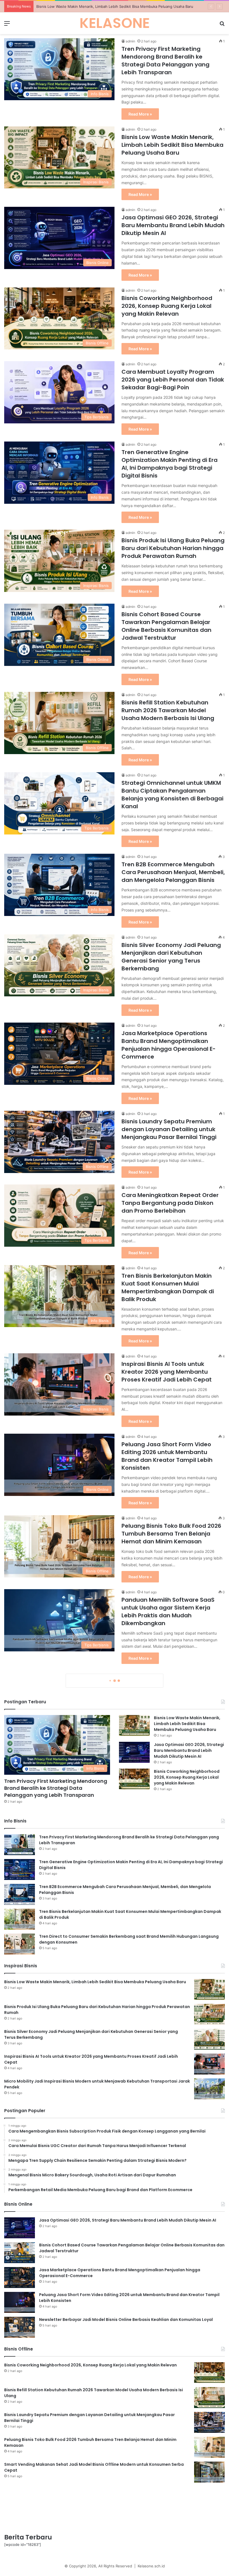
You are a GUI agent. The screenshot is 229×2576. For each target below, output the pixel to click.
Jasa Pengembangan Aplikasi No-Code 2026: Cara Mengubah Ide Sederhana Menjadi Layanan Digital (172, 2269)
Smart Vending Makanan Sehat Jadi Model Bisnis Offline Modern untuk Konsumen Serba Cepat (168, 1946)
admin (130, 41)
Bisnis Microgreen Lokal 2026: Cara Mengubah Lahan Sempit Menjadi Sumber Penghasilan (171, 2349)
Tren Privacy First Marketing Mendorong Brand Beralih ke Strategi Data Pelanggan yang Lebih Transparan (165, 61)
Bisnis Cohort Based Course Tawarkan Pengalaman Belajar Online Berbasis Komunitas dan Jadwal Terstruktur (166, 626)
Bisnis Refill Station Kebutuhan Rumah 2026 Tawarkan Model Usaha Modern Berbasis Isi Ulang (168, 710)
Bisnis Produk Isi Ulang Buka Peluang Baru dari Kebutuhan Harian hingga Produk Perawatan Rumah (173, 548)
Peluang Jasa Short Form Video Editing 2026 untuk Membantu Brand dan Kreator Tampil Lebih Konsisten (167, 1456)
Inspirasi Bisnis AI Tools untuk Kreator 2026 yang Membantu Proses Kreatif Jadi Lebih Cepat (167, 1372)
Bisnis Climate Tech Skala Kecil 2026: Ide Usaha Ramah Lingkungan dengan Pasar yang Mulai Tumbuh (172, 2189)
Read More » (140, 114)
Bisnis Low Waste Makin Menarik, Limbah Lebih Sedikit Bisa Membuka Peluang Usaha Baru (172, 145)
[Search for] (222, 25)
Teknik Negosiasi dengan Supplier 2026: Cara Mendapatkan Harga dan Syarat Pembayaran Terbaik (170, 2423)
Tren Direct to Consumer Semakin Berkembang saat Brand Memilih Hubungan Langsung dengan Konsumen (170, 1693)
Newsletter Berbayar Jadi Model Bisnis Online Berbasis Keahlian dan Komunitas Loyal (172, 1866)
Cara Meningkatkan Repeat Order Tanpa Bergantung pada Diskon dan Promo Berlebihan (170, 1203)
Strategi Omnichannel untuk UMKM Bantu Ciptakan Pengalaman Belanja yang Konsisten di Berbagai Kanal (172, 795)
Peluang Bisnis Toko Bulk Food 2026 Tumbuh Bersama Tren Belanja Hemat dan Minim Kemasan (171, 1534)
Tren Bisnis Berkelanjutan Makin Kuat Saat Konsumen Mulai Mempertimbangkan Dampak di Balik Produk (168, 1287)
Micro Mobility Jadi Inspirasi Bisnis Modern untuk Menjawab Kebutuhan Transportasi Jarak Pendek (170, 1781)
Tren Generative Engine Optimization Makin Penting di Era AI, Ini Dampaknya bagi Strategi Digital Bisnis (170, 464)
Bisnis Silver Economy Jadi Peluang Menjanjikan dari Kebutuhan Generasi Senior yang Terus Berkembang (171, 957)
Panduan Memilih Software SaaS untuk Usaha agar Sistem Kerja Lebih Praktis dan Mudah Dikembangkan (168, 1611)
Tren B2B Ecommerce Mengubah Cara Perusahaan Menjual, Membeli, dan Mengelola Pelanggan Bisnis (173, 872)
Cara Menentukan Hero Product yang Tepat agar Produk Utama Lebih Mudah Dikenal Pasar (167, 2026)
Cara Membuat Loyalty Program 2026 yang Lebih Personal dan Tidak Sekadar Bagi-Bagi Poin (173, 380)
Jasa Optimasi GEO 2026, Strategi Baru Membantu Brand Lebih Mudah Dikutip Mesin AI (112, 6)
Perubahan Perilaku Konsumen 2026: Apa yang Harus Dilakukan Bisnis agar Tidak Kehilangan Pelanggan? (167, 2104)
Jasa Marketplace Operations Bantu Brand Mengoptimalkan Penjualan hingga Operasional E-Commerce (169, 1045)
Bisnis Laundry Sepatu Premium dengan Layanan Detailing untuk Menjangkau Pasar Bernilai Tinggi (169, 1129)
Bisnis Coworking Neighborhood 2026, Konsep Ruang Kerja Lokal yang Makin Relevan (167, 306)
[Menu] (7, 25)
